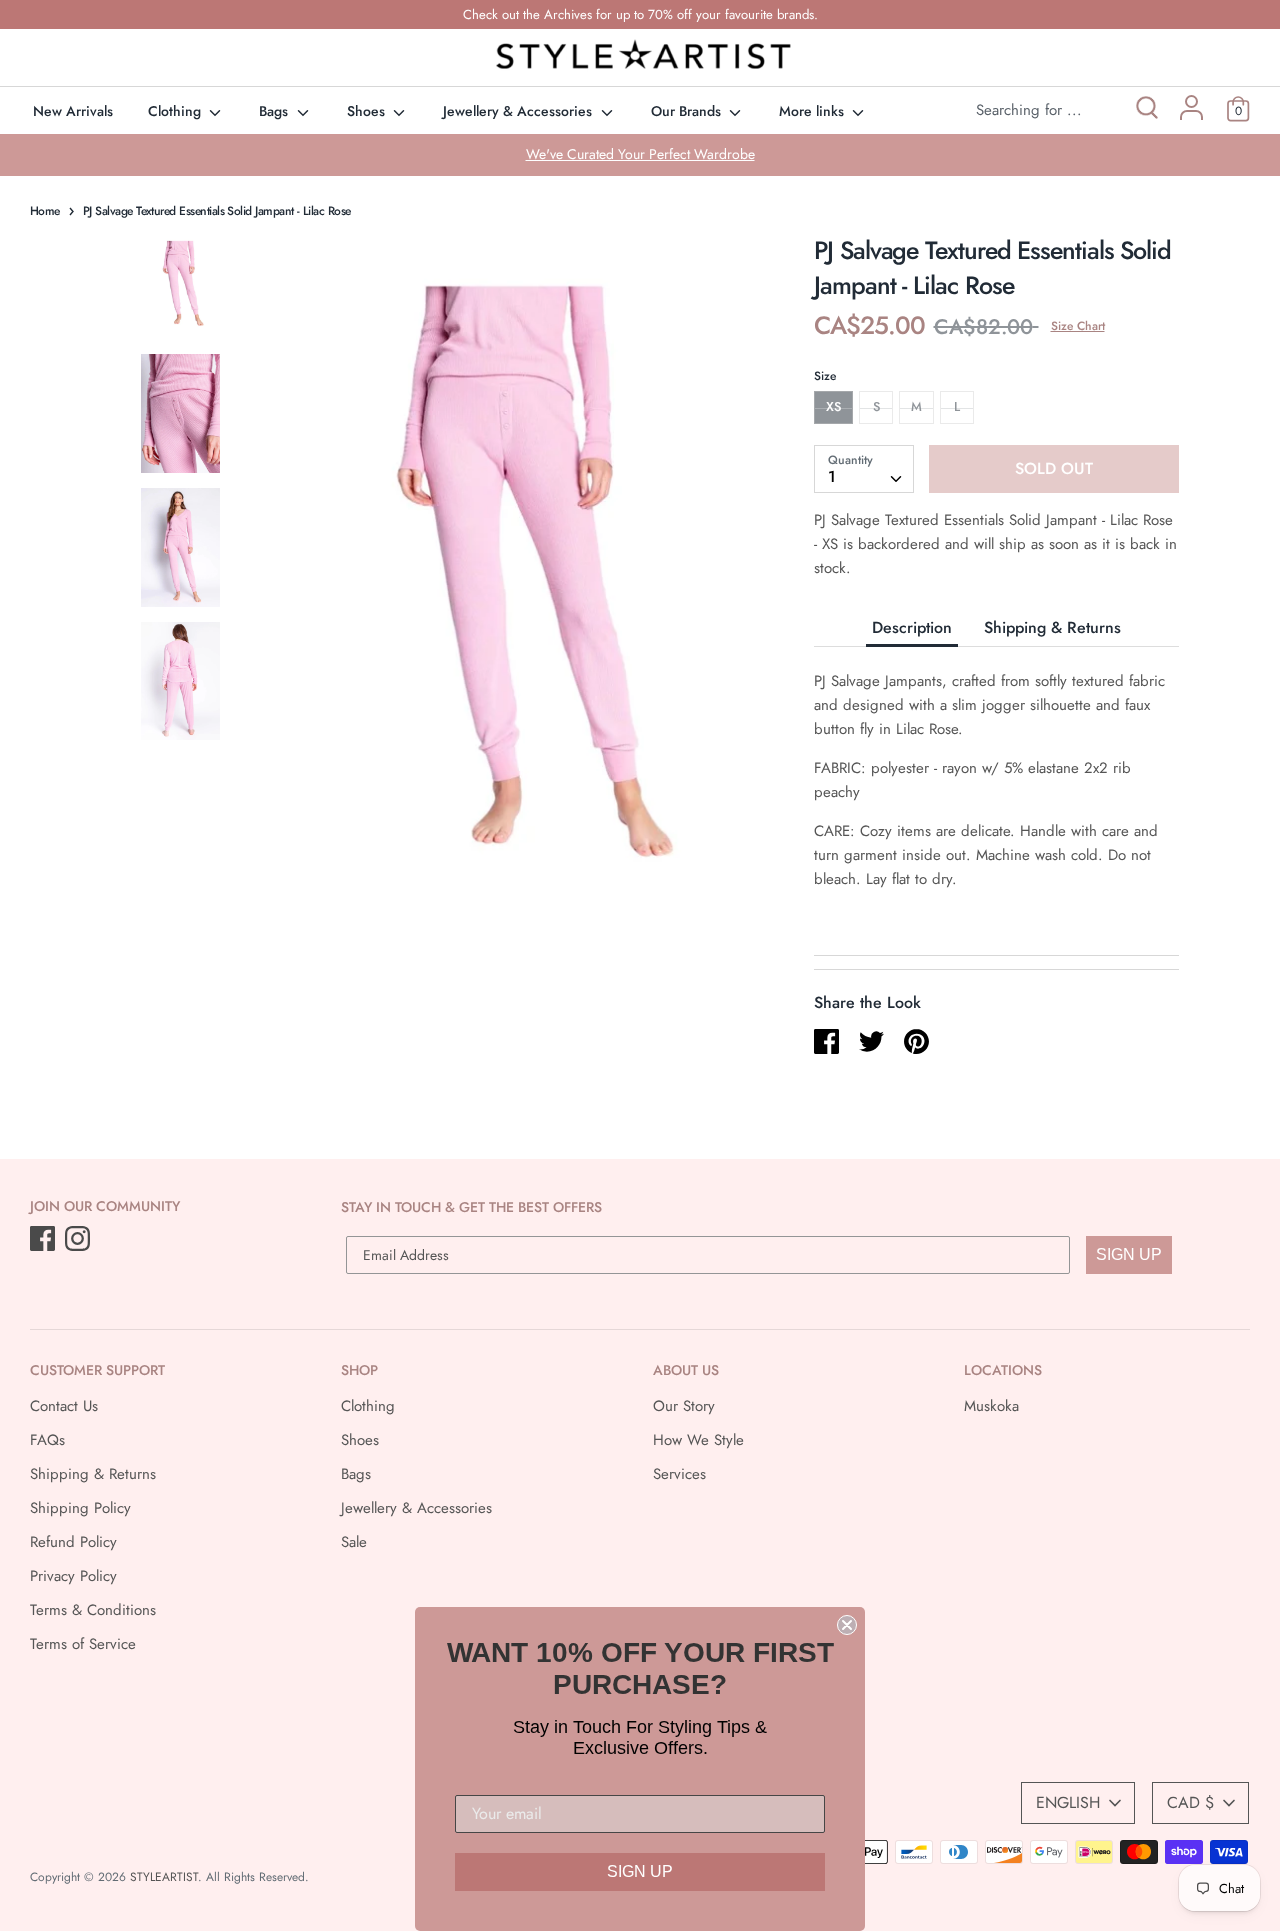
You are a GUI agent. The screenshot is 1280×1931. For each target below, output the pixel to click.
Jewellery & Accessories (519, 111)
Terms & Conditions (93, 1610)
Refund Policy (73, 1542)
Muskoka (991, 1406)
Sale (354, 1542)
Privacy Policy (73, 1576)
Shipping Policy (80, 1508)
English (1068, 1802)
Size (825, 376)
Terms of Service (83, 1644)
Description (912, 627)
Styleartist (164, 1877)
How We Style (698, 1440)
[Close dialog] (847, 1625)
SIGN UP (1129, 1254)
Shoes (368, 111)
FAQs (47, 1440)
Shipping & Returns (1052, 627)
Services (679, 1474)
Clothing (176, 111)
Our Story (684, 1406)
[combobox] (864, 469)
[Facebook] (44, 1240)
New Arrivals (73, 111)
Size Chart (1078, 326)
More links (813, 111)
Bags (275, 111)
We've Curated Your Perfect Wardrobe (640, 154)
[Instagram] (79, 1240)
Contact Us (64, 1406)
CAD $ (1190, 1802)
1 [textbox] (832, 476)
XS (833, 406)
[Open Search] (1145, 110)
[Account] (1191, 115)
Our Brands (688, 111)
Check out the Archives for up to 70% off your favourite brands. (640, 14)
